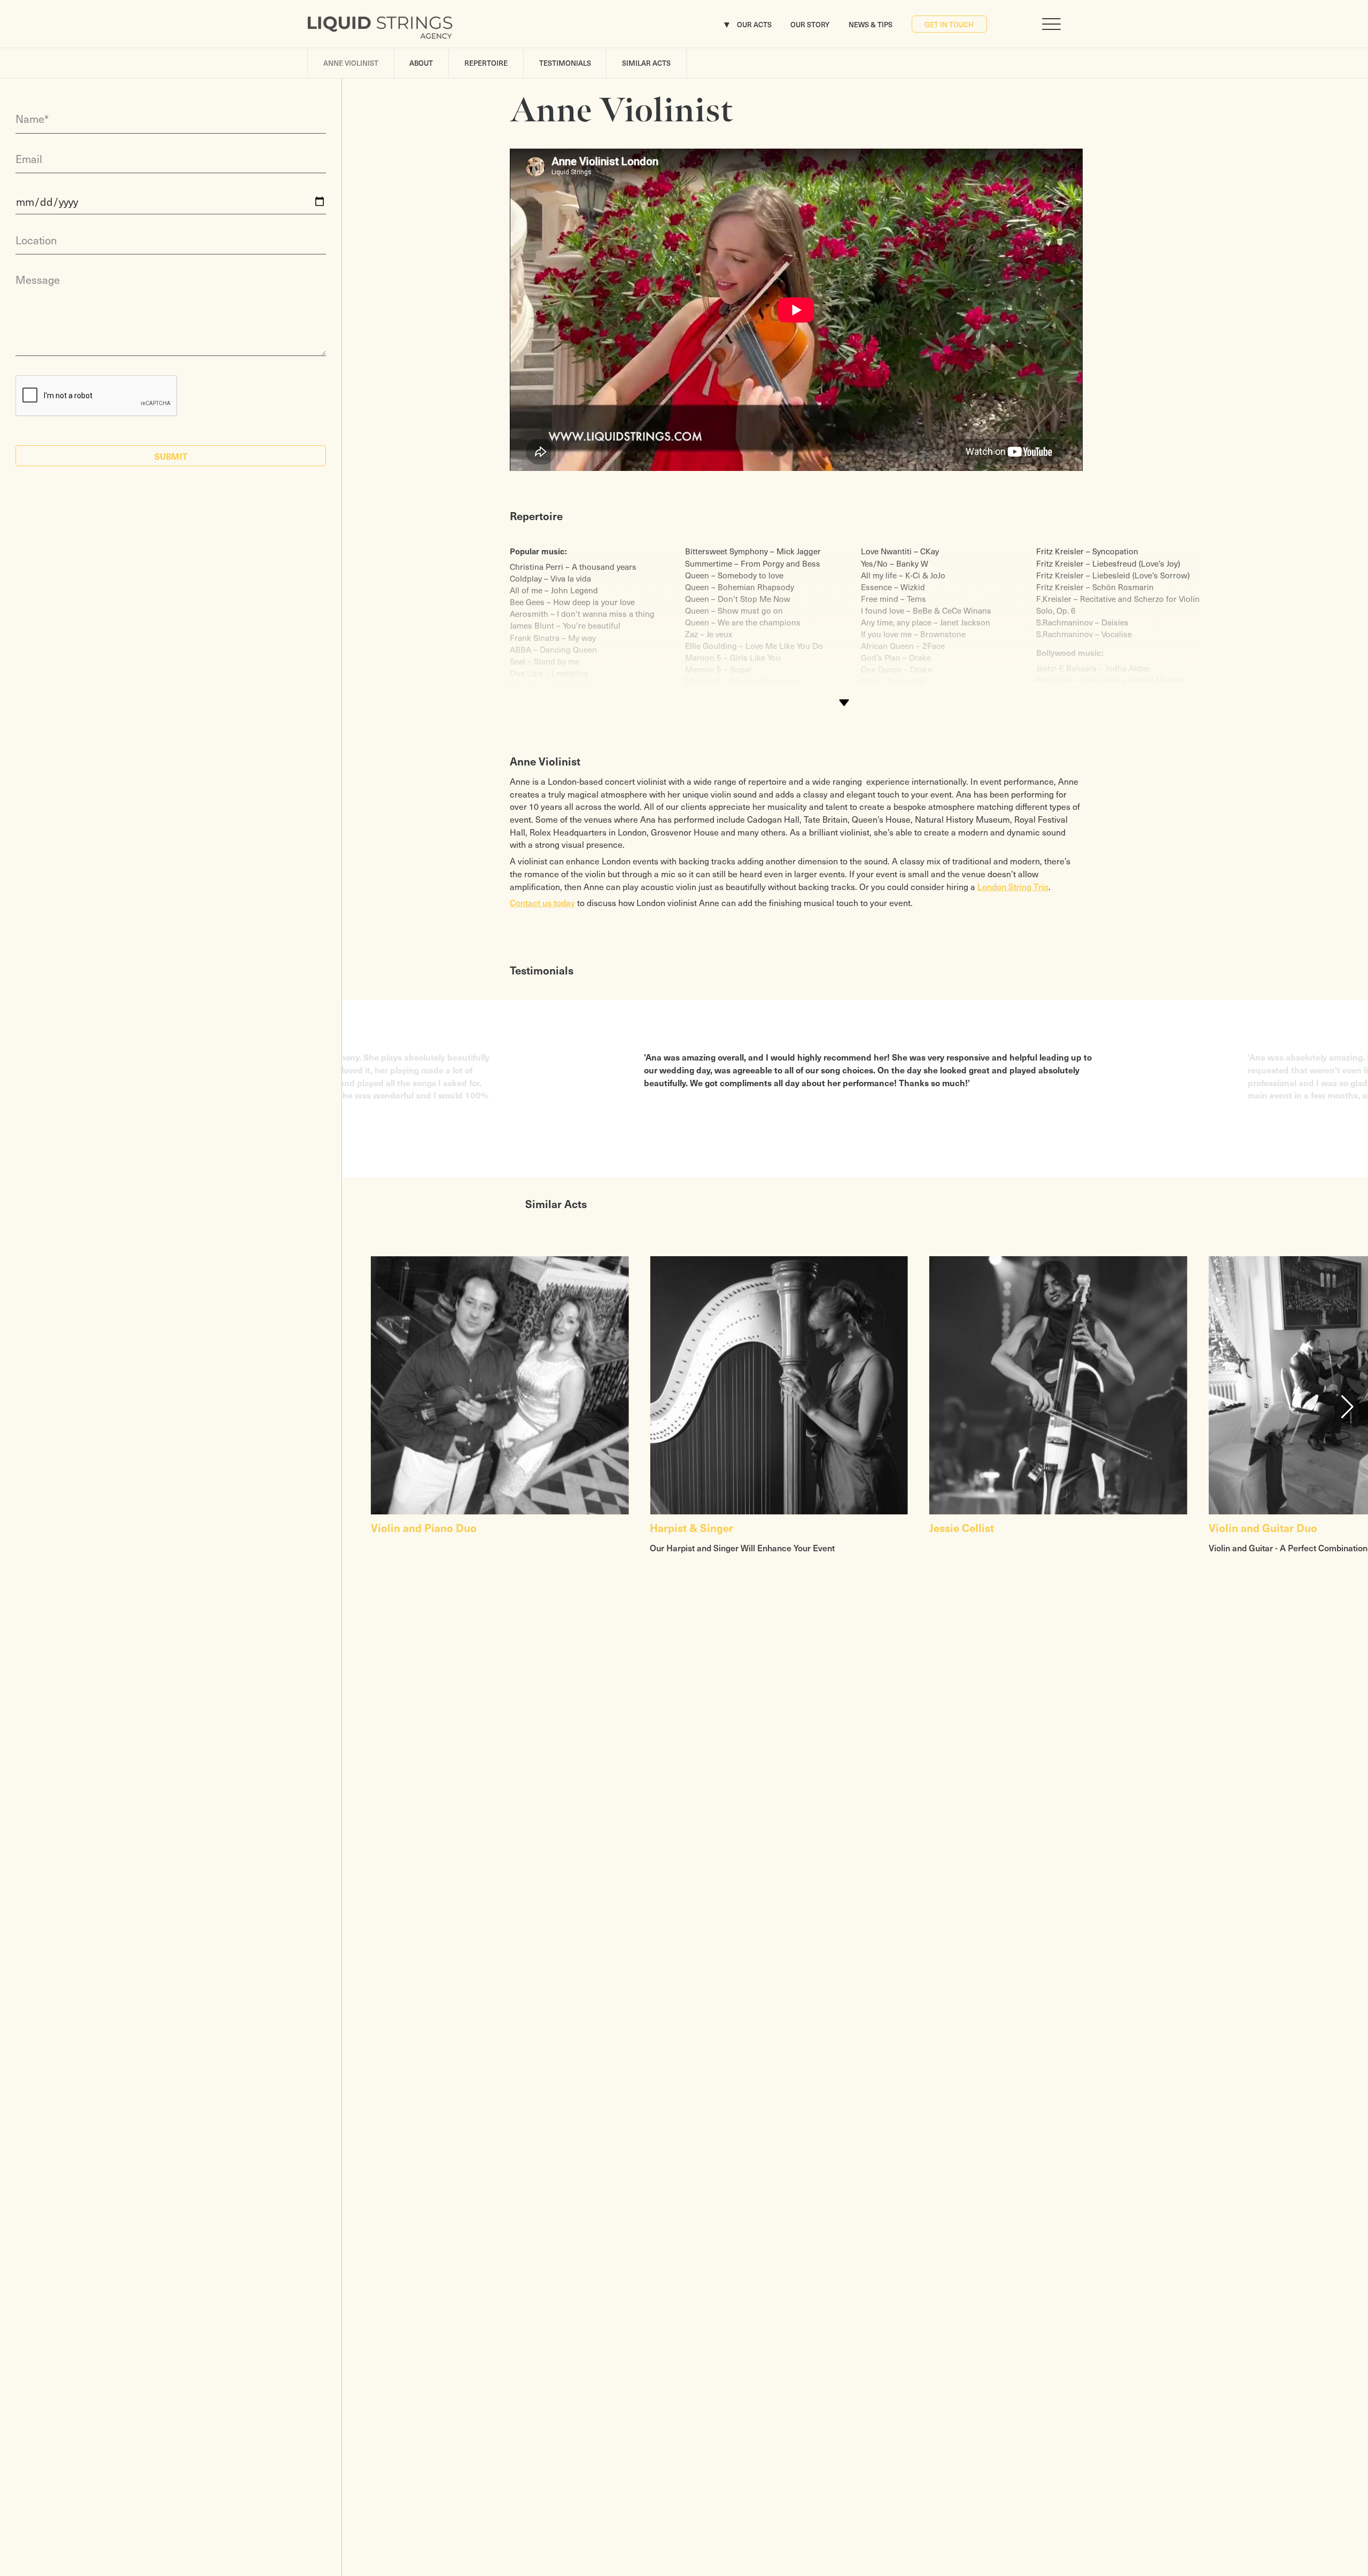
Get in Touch (949, 24)
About (421, 63)
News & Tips (870, 24)
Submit (171, 456)
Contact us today (542, 902)
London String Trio (1013, 886)
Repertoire (486, 63)
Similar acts (646, 63)
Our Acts (754, 24)
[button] (1347, 1407)
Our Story (810, 24)
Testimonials (565, 63)
